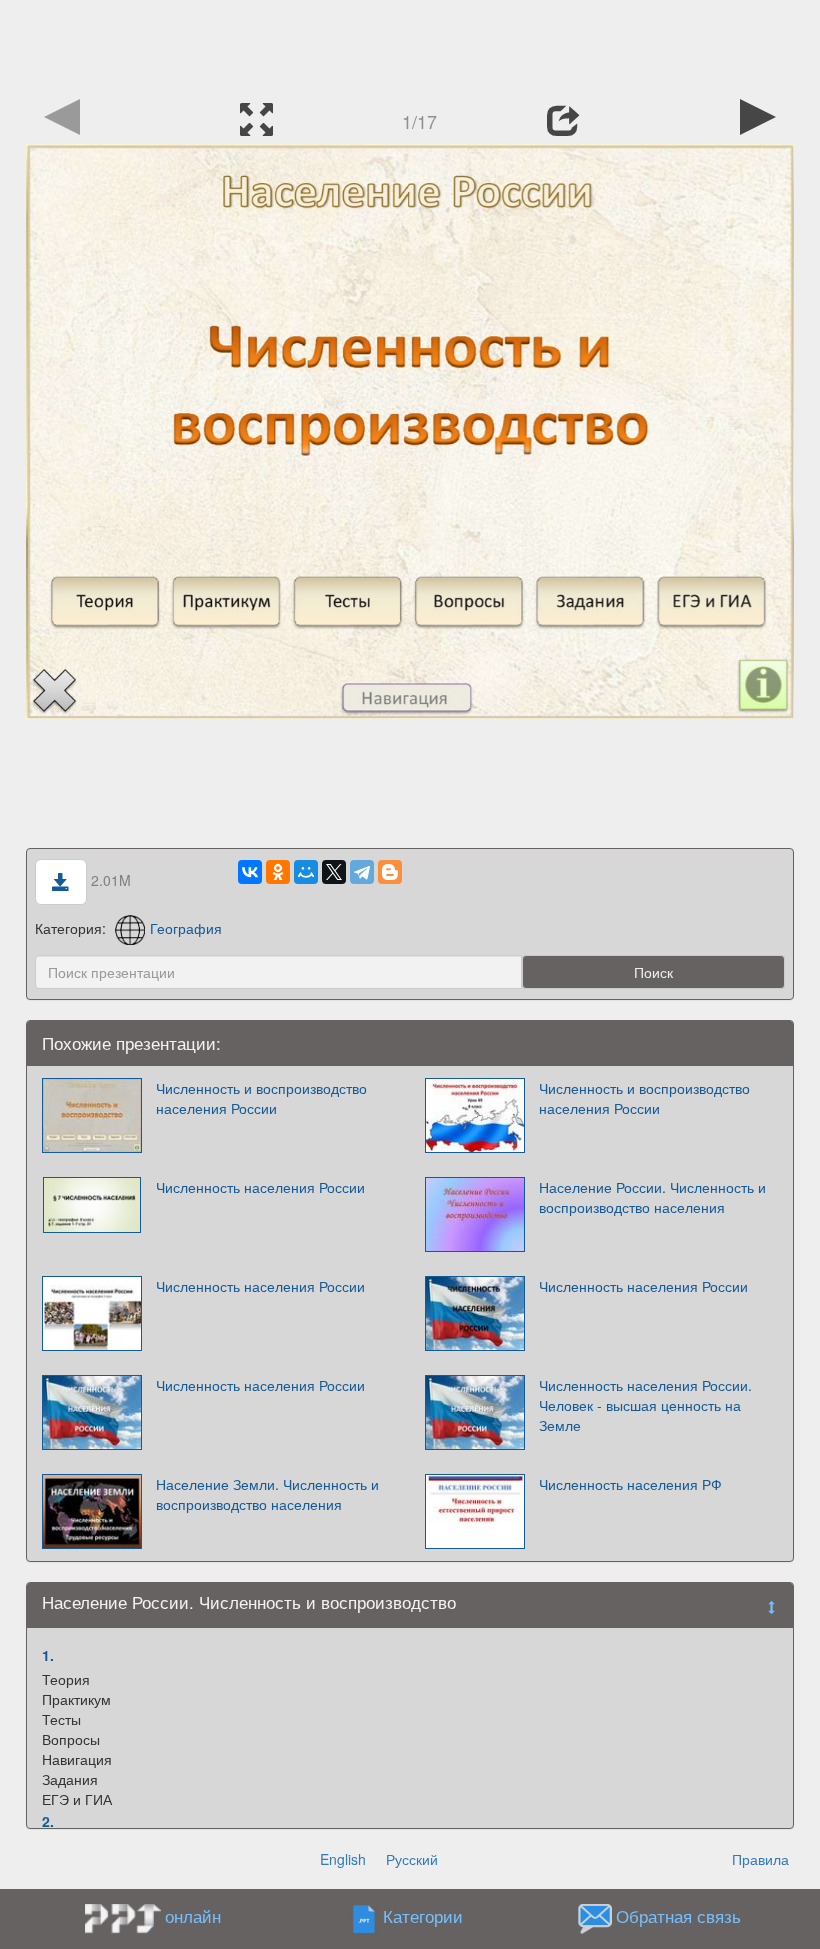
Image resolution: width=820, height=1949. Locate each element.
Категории (423, 1917)
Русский (412, 1859)
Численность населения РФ (630, 1484)
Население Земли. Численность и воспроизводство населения (267, 1494)
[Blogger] (390, 872)
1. (48, 1655)
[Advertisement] (410, 45)
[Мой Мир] (306, 872)
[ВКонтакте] (250, 872)
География (186, 928)
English (343, 1859)
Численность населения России (260, 1187)
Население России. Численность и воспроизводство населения (652, 1197)
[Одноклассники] (278, 872)
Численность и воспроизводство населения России (261, 1098)
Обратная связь (678, 1917)
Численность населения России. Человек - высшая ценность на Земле (645, 1405)
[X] (334, 872)
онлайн (193, 1916)
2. (48, 1821)
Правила (760, 1859)
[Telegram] (362, 872)
